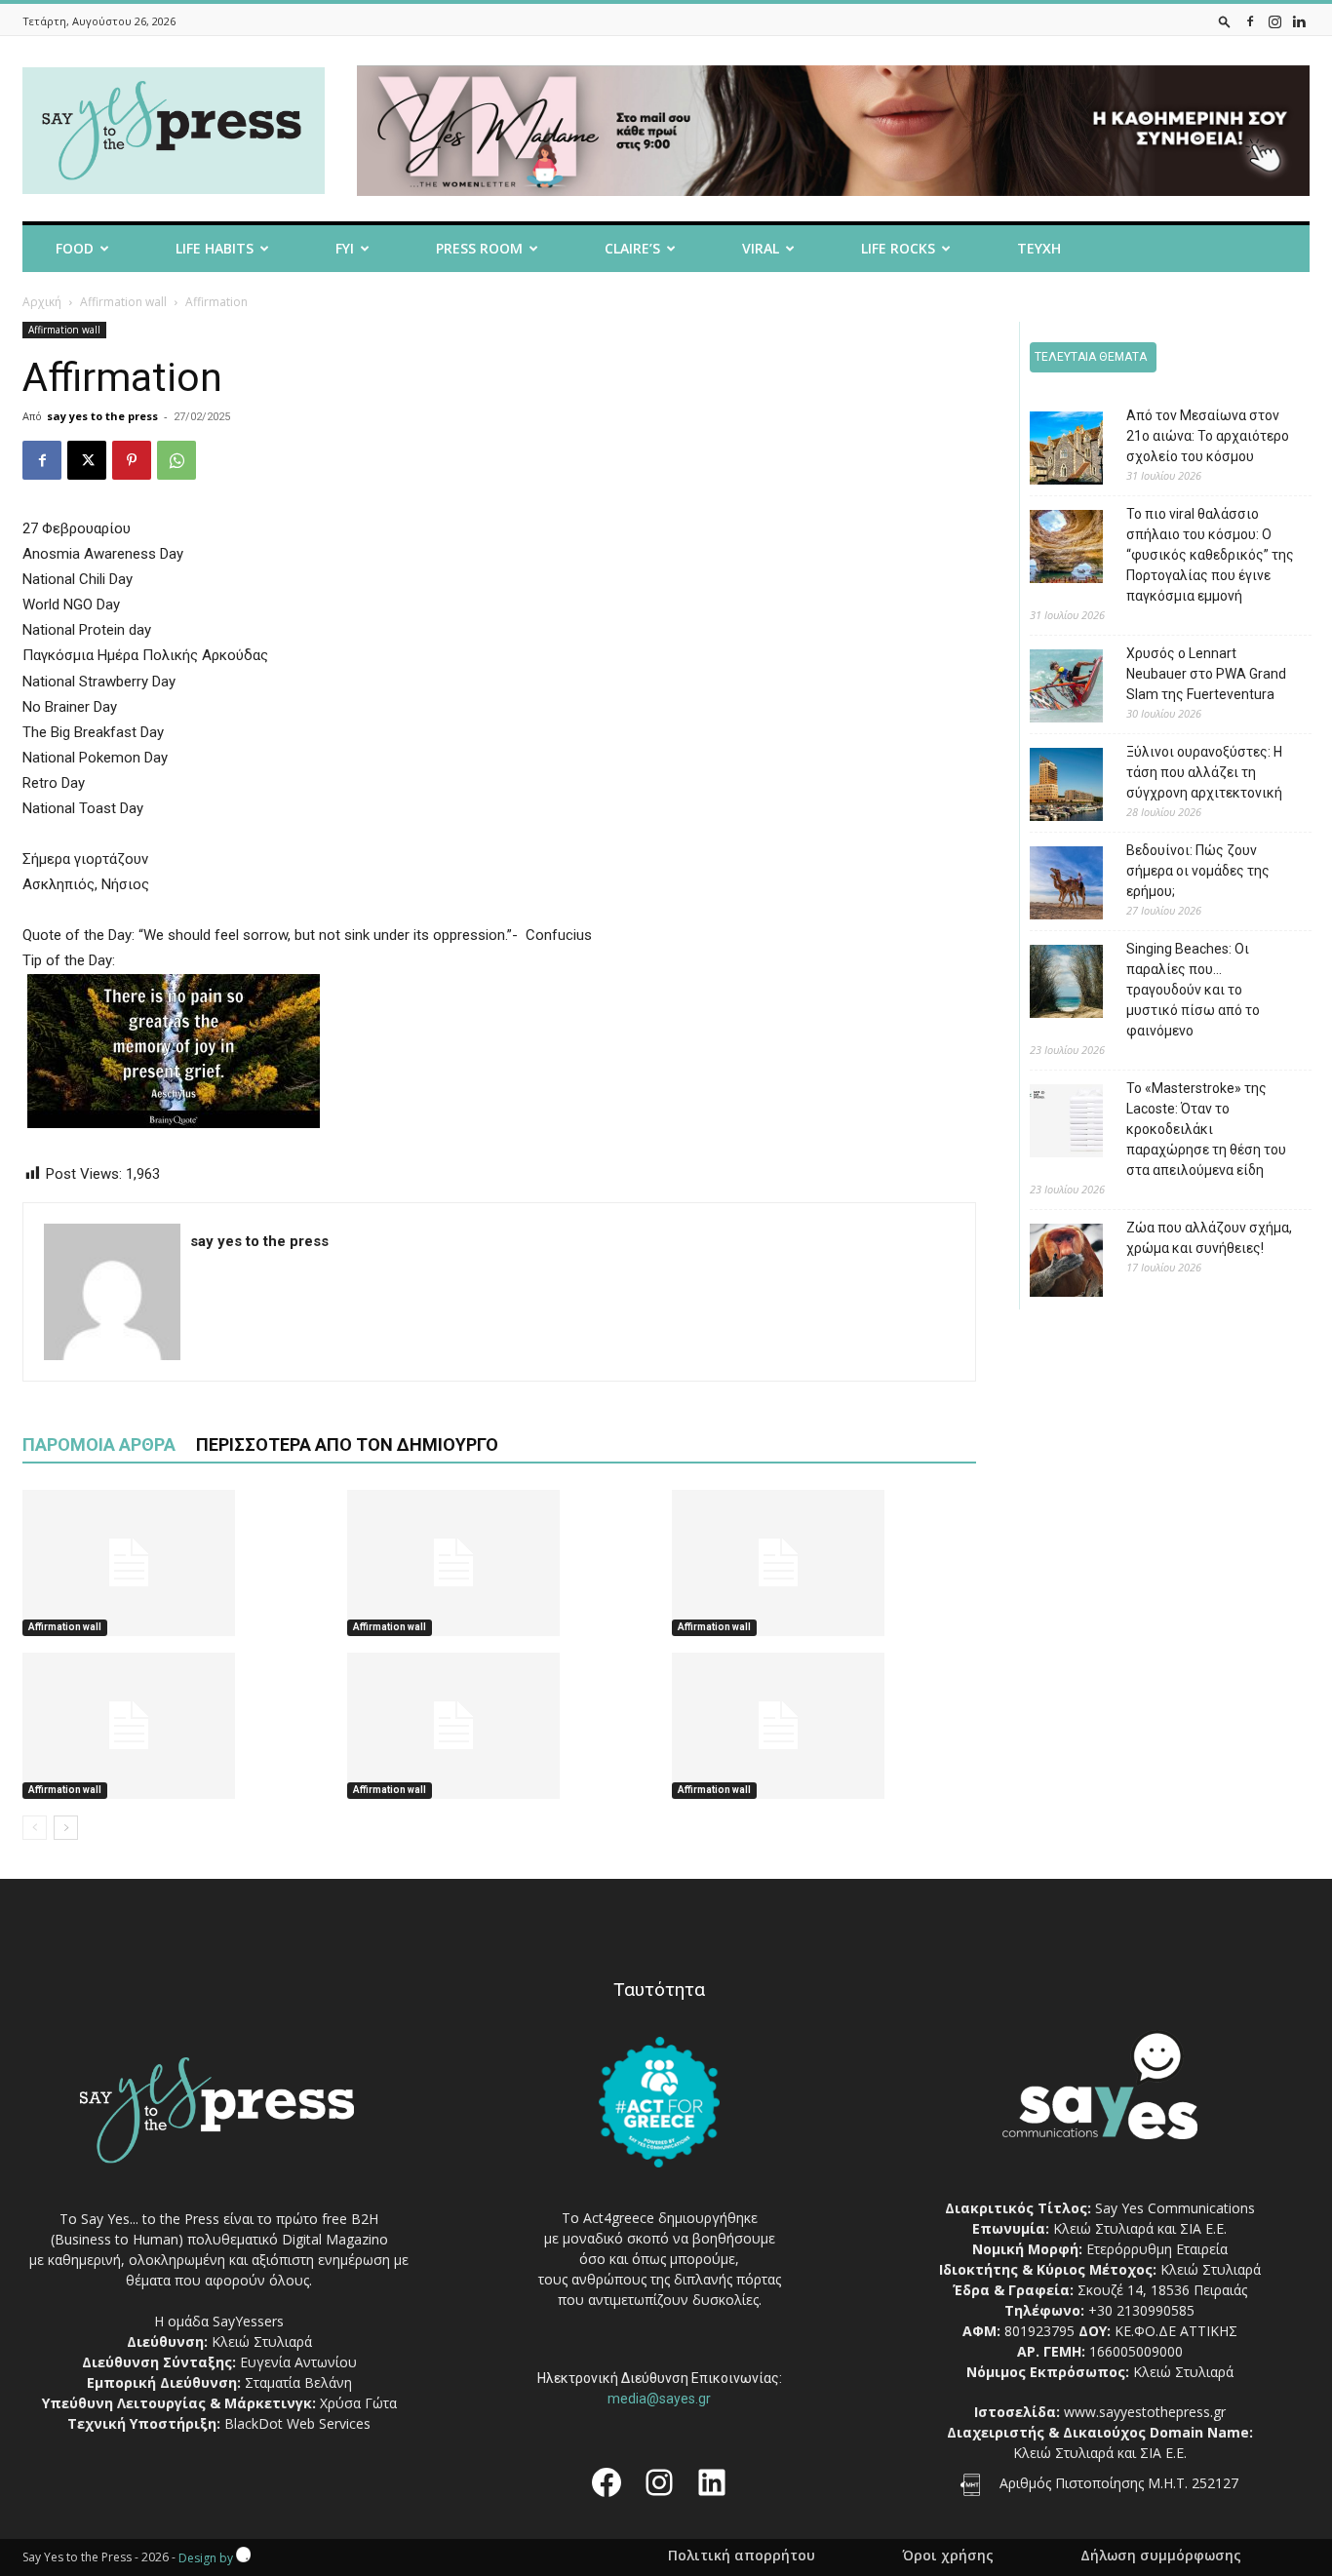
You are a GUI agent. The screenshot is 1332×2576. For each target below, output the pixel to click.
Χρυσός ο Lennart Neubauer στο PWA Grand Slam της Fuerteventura (1206, 674)
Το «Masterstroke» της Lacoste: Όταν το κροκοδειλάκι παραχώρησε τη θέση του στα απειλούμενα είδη (1206, 1129)
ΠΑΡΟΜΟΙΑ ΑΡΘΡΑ (99, 1444)
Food (75, 248)
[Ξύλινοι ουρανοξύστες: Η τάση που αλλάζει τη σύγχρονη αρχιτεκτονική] (1052, 787)
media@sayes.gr (659, 2399)
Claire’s (632, 248)
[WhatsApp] (176, 460)
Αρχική (42, 302)
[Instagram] (1274, 21)
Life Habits (215, 248)
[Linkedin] (1299, 21)
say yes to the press (102, 416)
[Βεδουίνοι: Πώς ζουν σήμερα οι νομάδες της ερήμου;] (1052, 886)
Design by (207, 2558)
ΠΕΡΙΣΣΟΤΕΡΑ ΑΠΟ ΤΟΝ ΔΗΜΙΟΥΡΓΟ (347, 1444)
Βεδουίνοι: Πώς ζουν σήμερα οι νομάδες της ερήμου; (1198, 871)
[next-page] (66, 1828)
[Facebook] (1250, 21)
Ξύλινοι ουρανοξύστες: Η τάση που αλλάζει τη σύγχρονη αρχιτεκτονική (1204, 772)
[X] (87, 460)
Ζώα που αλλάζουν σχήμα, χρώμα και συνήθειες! (1209, 1238)
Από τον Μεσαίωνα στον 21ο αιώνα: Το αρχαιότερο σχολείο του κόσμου (1208, 436)
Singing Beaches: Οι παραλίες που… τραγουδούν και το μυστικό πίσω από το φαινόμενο (1193, 990)
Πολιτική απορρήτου (742, 2556)
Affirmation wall (123, 302)
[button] (1225, 21)
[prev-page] (35, 1828)
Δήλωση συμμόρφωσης (1161, 2556)
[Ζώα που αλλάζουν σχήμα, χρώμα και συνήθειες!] (1052, 1263)
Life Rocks (898, 248)
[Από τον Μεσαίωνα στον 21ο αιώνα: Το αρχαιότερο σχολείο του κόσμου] (1052, 451)
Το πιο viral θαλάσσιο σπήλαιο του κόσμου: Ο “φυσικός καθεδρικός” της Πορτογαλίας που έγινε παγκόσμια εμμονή (1210, 555)
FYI (345, 248)
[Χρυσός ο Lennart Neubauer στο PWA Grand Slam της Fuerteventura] (1052, 689)
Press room (479, 248)
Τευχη (1039, 248)
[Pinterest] (132, 460)
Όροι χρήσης (948, 2556)
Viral (761, 248)
